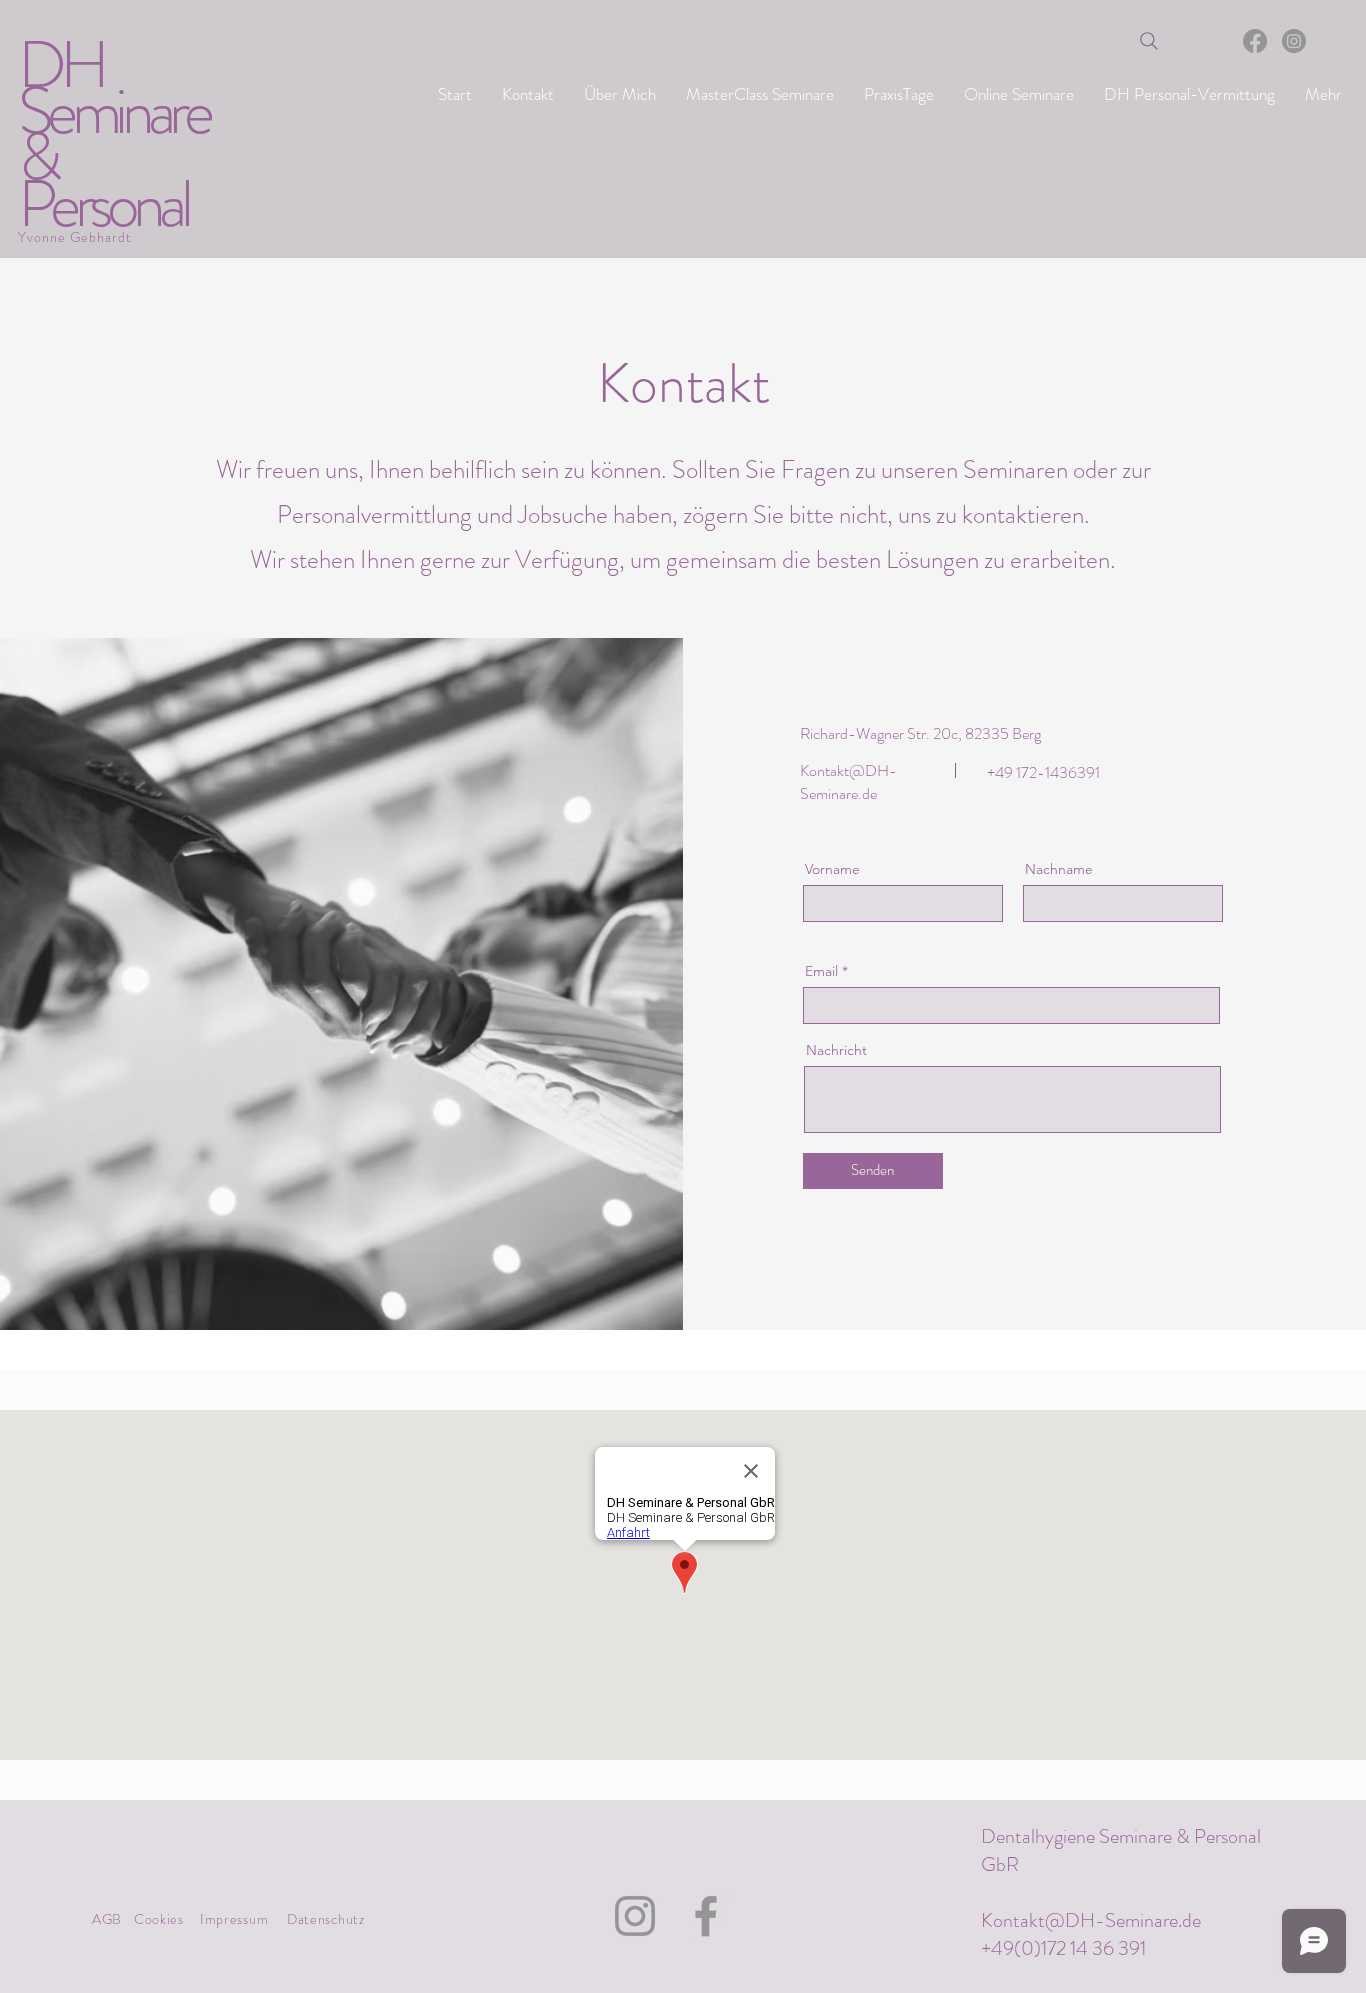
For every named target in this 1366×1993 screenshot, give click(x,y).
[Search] (1149, 41)
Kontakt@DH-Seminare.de (1091, 1920)
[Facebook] (1255, 41)
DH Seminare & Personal (113, 134)
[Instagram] (1294, 41)
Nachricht (836, 1050)
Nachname (1059, 869)
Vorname (832, 869)
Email (821, 971)
